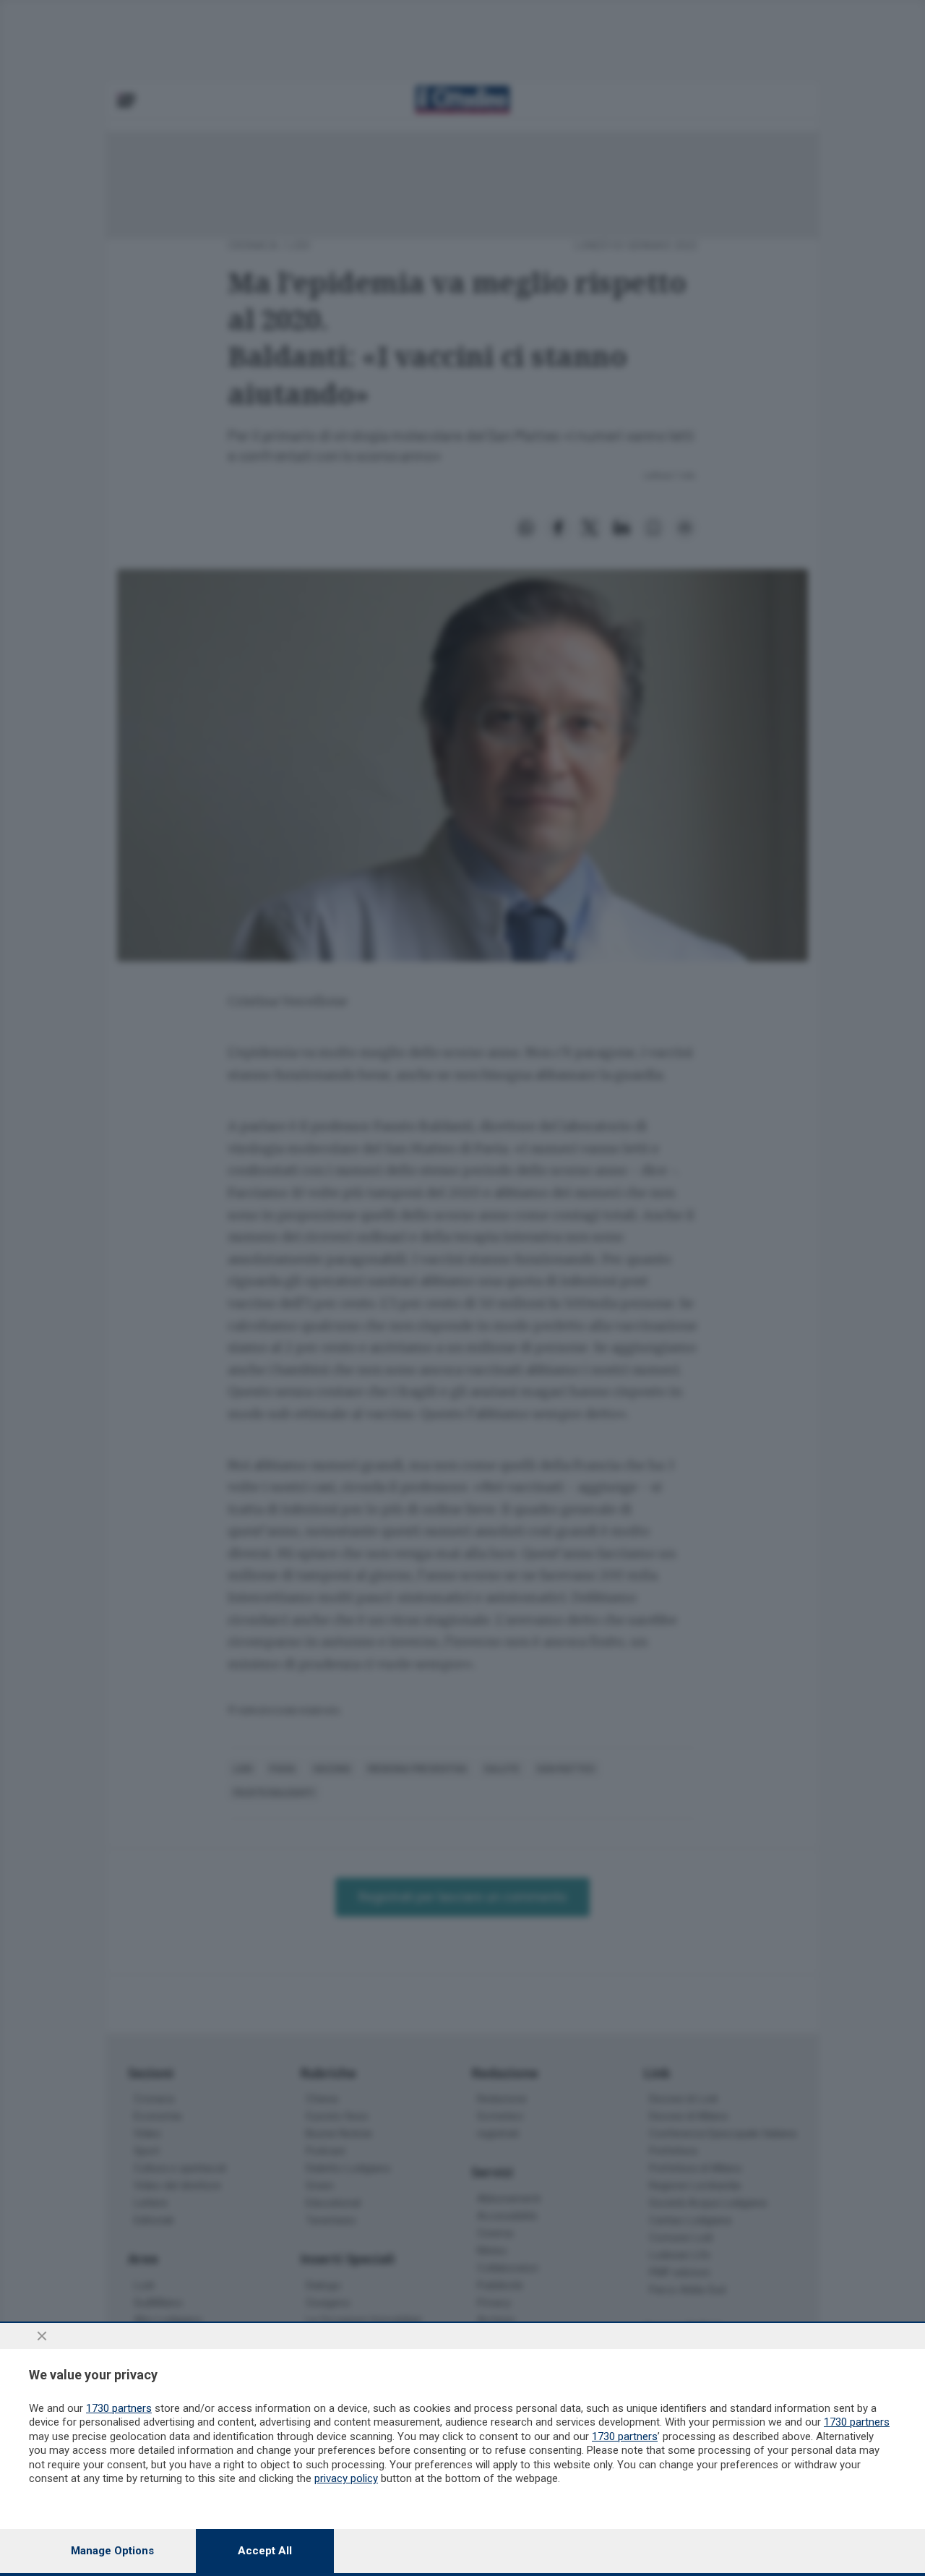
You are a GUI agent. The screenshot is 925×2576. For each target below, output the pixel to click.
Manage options (112, 2551)
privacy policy (346, 2478)
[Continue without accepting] (42, 2336)
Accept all (265, 2551)
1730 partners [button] (119, 2408)
